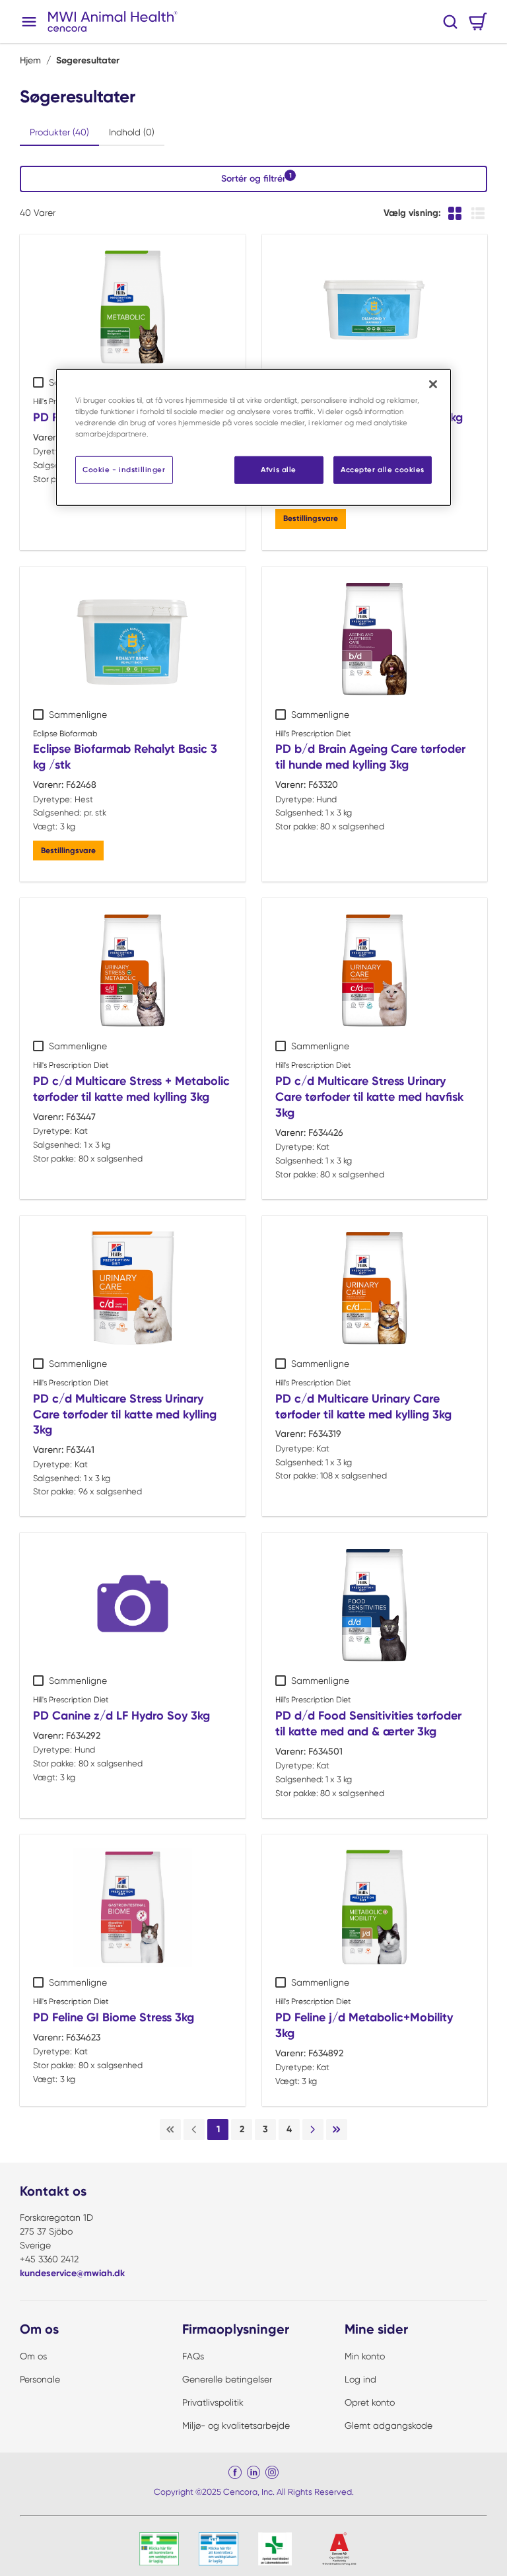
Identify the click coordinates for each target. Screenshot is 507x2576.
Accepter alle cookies (383, 470)
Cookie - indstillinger (124, 470)
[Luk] (433, 384)
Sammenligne (78, 714)
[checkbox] (38, 382)
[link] (170, 2130)
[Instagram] (272, 2472)
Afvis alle (279, 470)
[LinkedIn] (253, 2472)
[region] (253, 437)
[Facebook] (235, 2472)
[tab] (59, 133)
